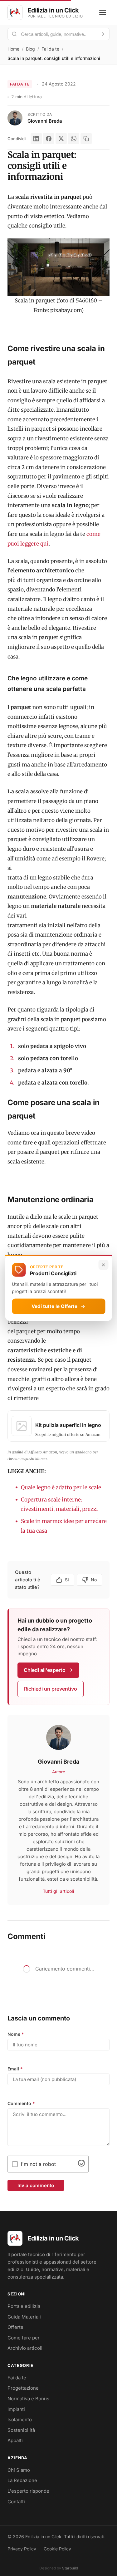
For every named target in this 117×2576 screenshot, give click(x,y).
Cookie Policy (57, 2549)
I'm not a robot (38, 2164)
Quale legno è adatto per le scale (62, 1487)
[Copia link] (86, 139)
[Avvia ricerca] (102, 34)
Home (13, 49)
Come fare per (24, 2338)
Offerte (15, 2327)
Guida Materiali (24, 2317)
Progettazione (23, 2388)
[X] (61, 139)
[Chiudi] (103, 1265)
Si (67, 1580)
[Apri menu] (103, 12)
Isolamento (20, 2419)
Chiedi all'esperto (45, 1670)
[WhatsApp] (74, 139)
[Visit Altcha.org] (81, 2165)
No (94, 1580)
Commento (21, 2103)
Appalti (15, 2440)
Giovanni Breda (45, 121)
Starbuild (70, 2568)
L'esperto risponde (28, 2491)
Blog (30, 49)
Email (15, 2069)
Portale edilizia (24, 2306)
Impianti (16, 2409)
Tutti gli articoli (58, 1891)
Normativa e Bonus (28, 2399)
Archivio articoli (25, 2348)
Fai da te (50, 49)
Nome (16, 2034)
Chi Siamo (19, 2470)
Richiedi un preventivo (51, 1689)
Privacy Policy (22, 2549)
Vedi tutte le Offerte (54, 1306)
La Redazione (22, 2480)
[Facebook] (49, 139)
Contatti (16, 2502)
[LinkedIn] (36, 139)
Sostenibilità (21, 2430)
